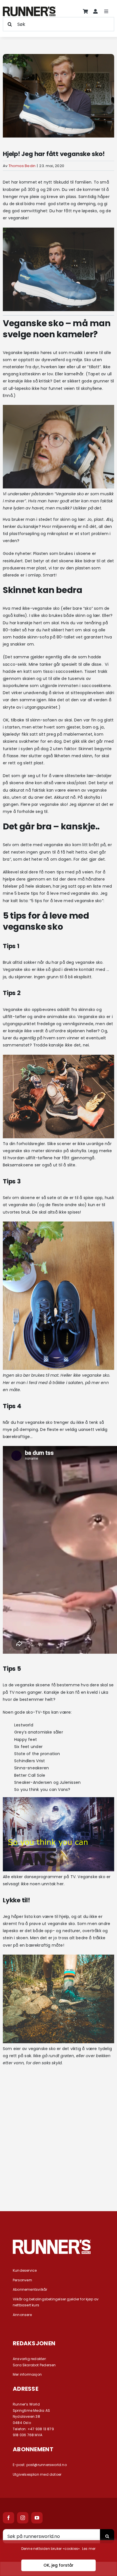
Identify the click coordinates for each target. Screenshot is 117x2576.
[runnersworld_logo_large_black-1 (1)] (29, 9)
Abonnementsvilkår (30, 2289)
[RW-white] (52, 2242)
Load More (58, 2181)
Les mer (89, 2549)
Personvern (22, 2280)
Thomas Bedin (22, 166)
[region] (58, 2558)
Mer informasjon (27, 2374)
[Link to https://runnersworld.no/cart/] (85, 11)
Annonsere (22, 2315)
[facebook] (9, 2518)
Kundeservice (25, 2270)
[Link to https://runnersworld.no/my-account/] (95, 11)
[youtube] (37, 2518)
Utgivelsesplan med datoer (37, 2474)
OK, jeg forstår (58, 2565)
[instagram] (23, 2518)
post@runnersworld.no (47, 2465)
